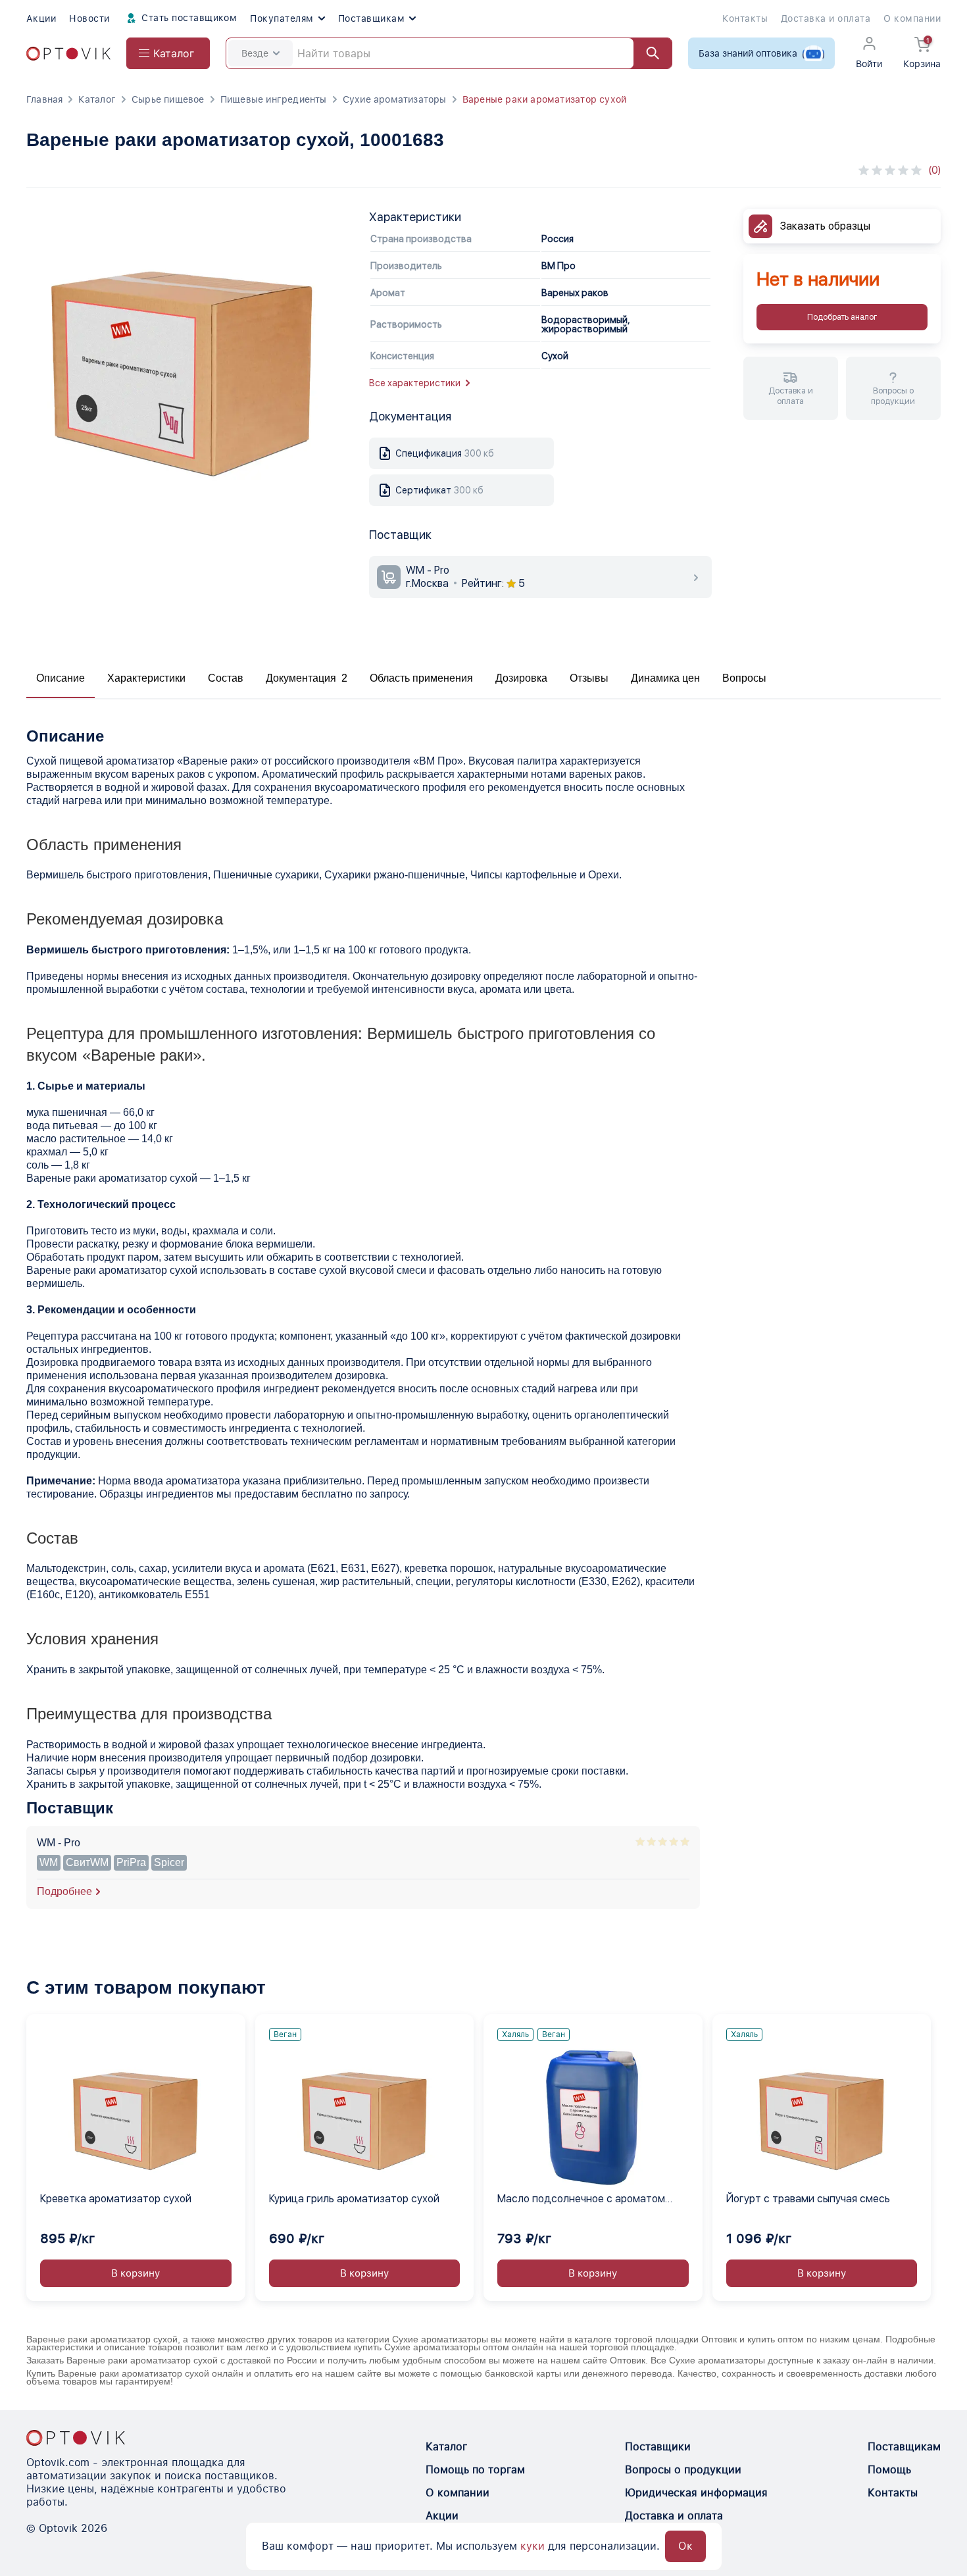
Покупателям (282, 18)
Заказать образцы (825, 226)
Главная (44, 99)
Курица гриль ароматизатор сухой (354, 2199)
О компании (912, 18)
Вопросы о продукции (683, 2470)
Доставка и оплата (826, 18)
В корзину (136, 2273)
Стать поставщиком (188, 18)
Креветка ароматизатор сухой (116, 2199)
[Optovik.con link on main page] (76, 2438)
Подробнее (64, 1891)
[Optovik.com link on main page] (68, 54)
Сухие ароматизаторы (395, 99)
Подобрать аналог (842, 317)
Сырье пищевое (168, 99)
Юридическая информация (696, 2493)
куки (533, 2546)
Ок (685, 2546)
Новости (89, 18)
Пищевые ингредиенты (274, 99)
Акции (41, 18)
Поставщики (658, 2447)
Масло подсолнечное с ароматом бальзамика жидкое (581, 2200)
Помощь (889, 2470)
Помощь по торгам (475, 2470)
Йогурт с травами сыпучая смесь (808, 2199)
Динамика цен (665, 678)
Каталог (97, 99)
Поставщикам (371, 18)
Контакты (745, 18)
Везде (255, 53)
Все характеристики (415, 383)
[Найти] (647, 53)
